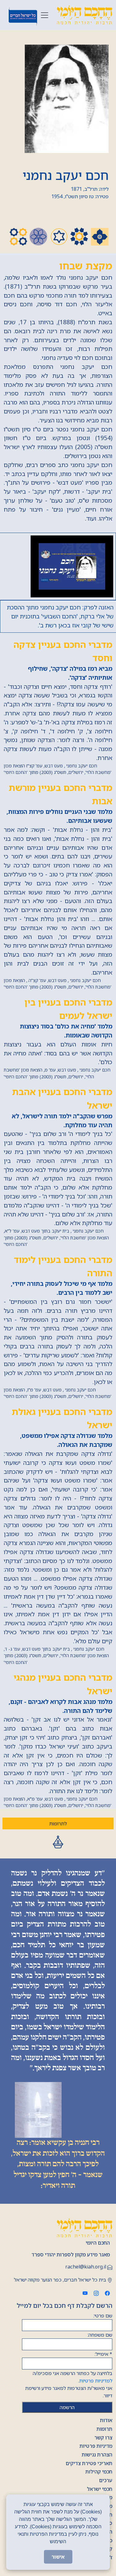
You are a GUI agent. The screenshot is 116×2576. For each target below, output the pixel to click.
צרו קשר (103, 2438)
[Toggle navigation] (45, 15)
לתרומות (58, 1823)
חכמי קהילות (99, 2472)
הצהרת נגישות (97, 2455)
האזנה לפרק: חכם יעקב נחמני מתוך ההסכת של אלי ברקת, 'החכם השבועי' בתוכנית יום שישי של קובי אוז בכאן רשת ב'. (60, 616)
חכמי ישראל (100, 2489)
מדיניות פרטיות (96, 2446)
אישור (58, 2557)
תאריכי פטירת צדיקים (89, 2463)
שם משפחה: (100, 2335)
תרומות (104, 2429)
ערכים (106, 2480)
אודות (106, 2420)
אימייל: (103, 2354)
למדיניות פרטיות (96, 2381)
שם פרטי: (103, 2316)
